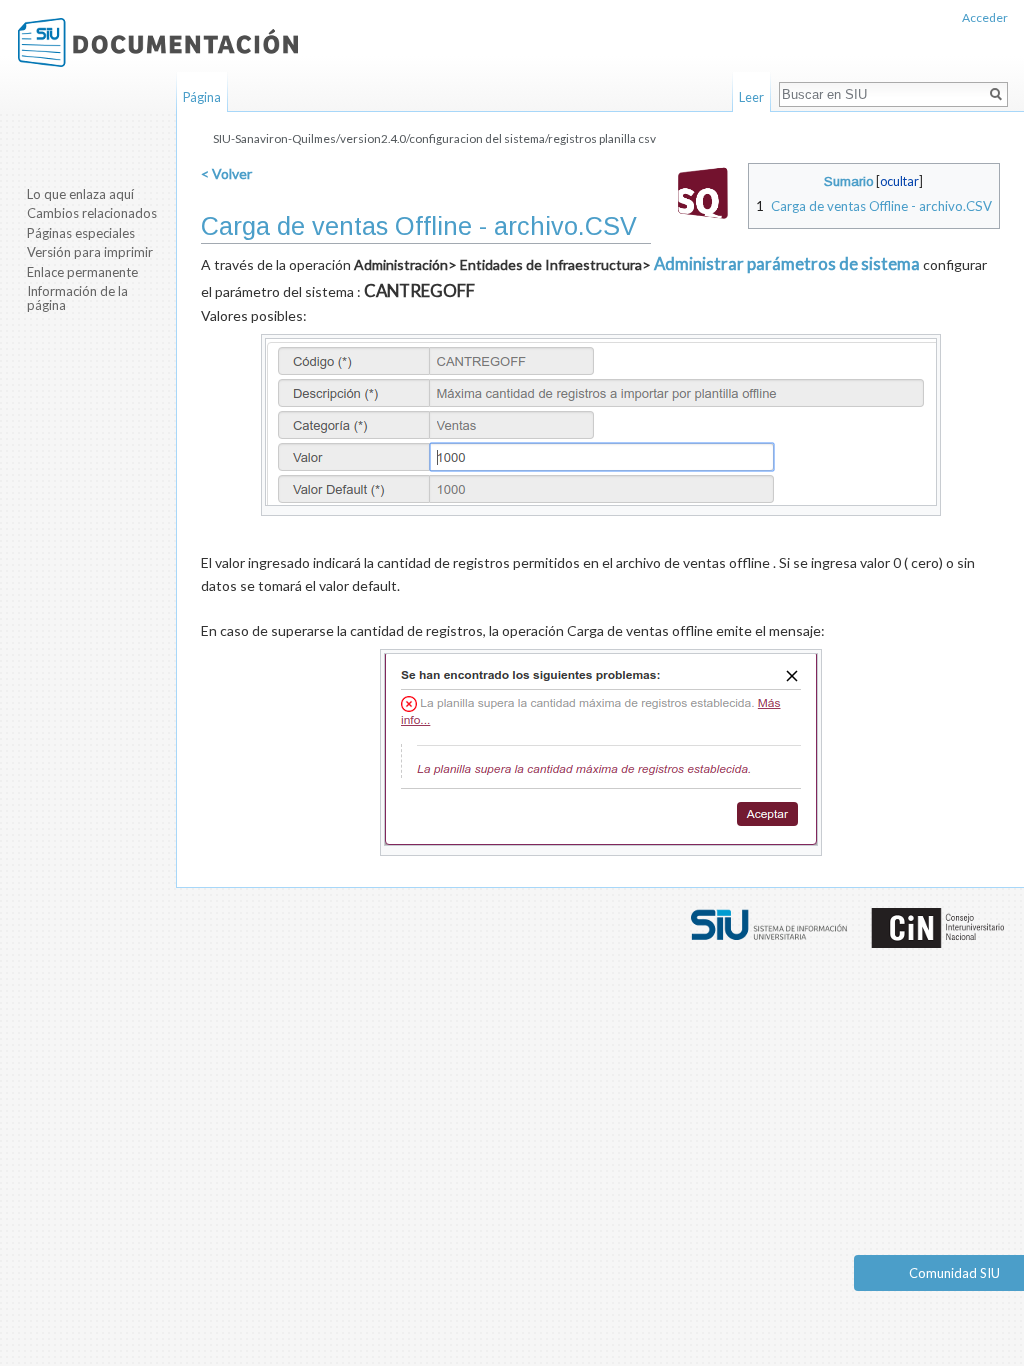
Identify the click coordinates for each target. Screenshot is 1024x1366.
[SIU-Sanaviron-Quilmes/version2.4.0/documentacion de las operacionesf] (703, 190)
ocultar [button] (899, 181)
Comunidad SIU (954, 1273)
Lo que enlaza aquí (80, 194)
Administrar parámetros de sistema (787, 263)
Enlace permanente (82, 272)
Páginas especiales (81, 233)
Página (202, 97)
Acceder (985, 17)
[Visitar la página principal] (158, 42)
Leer (751, 97)
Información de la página (77, 298)
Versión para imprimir (90, 252)
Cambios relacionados (92, 213)
